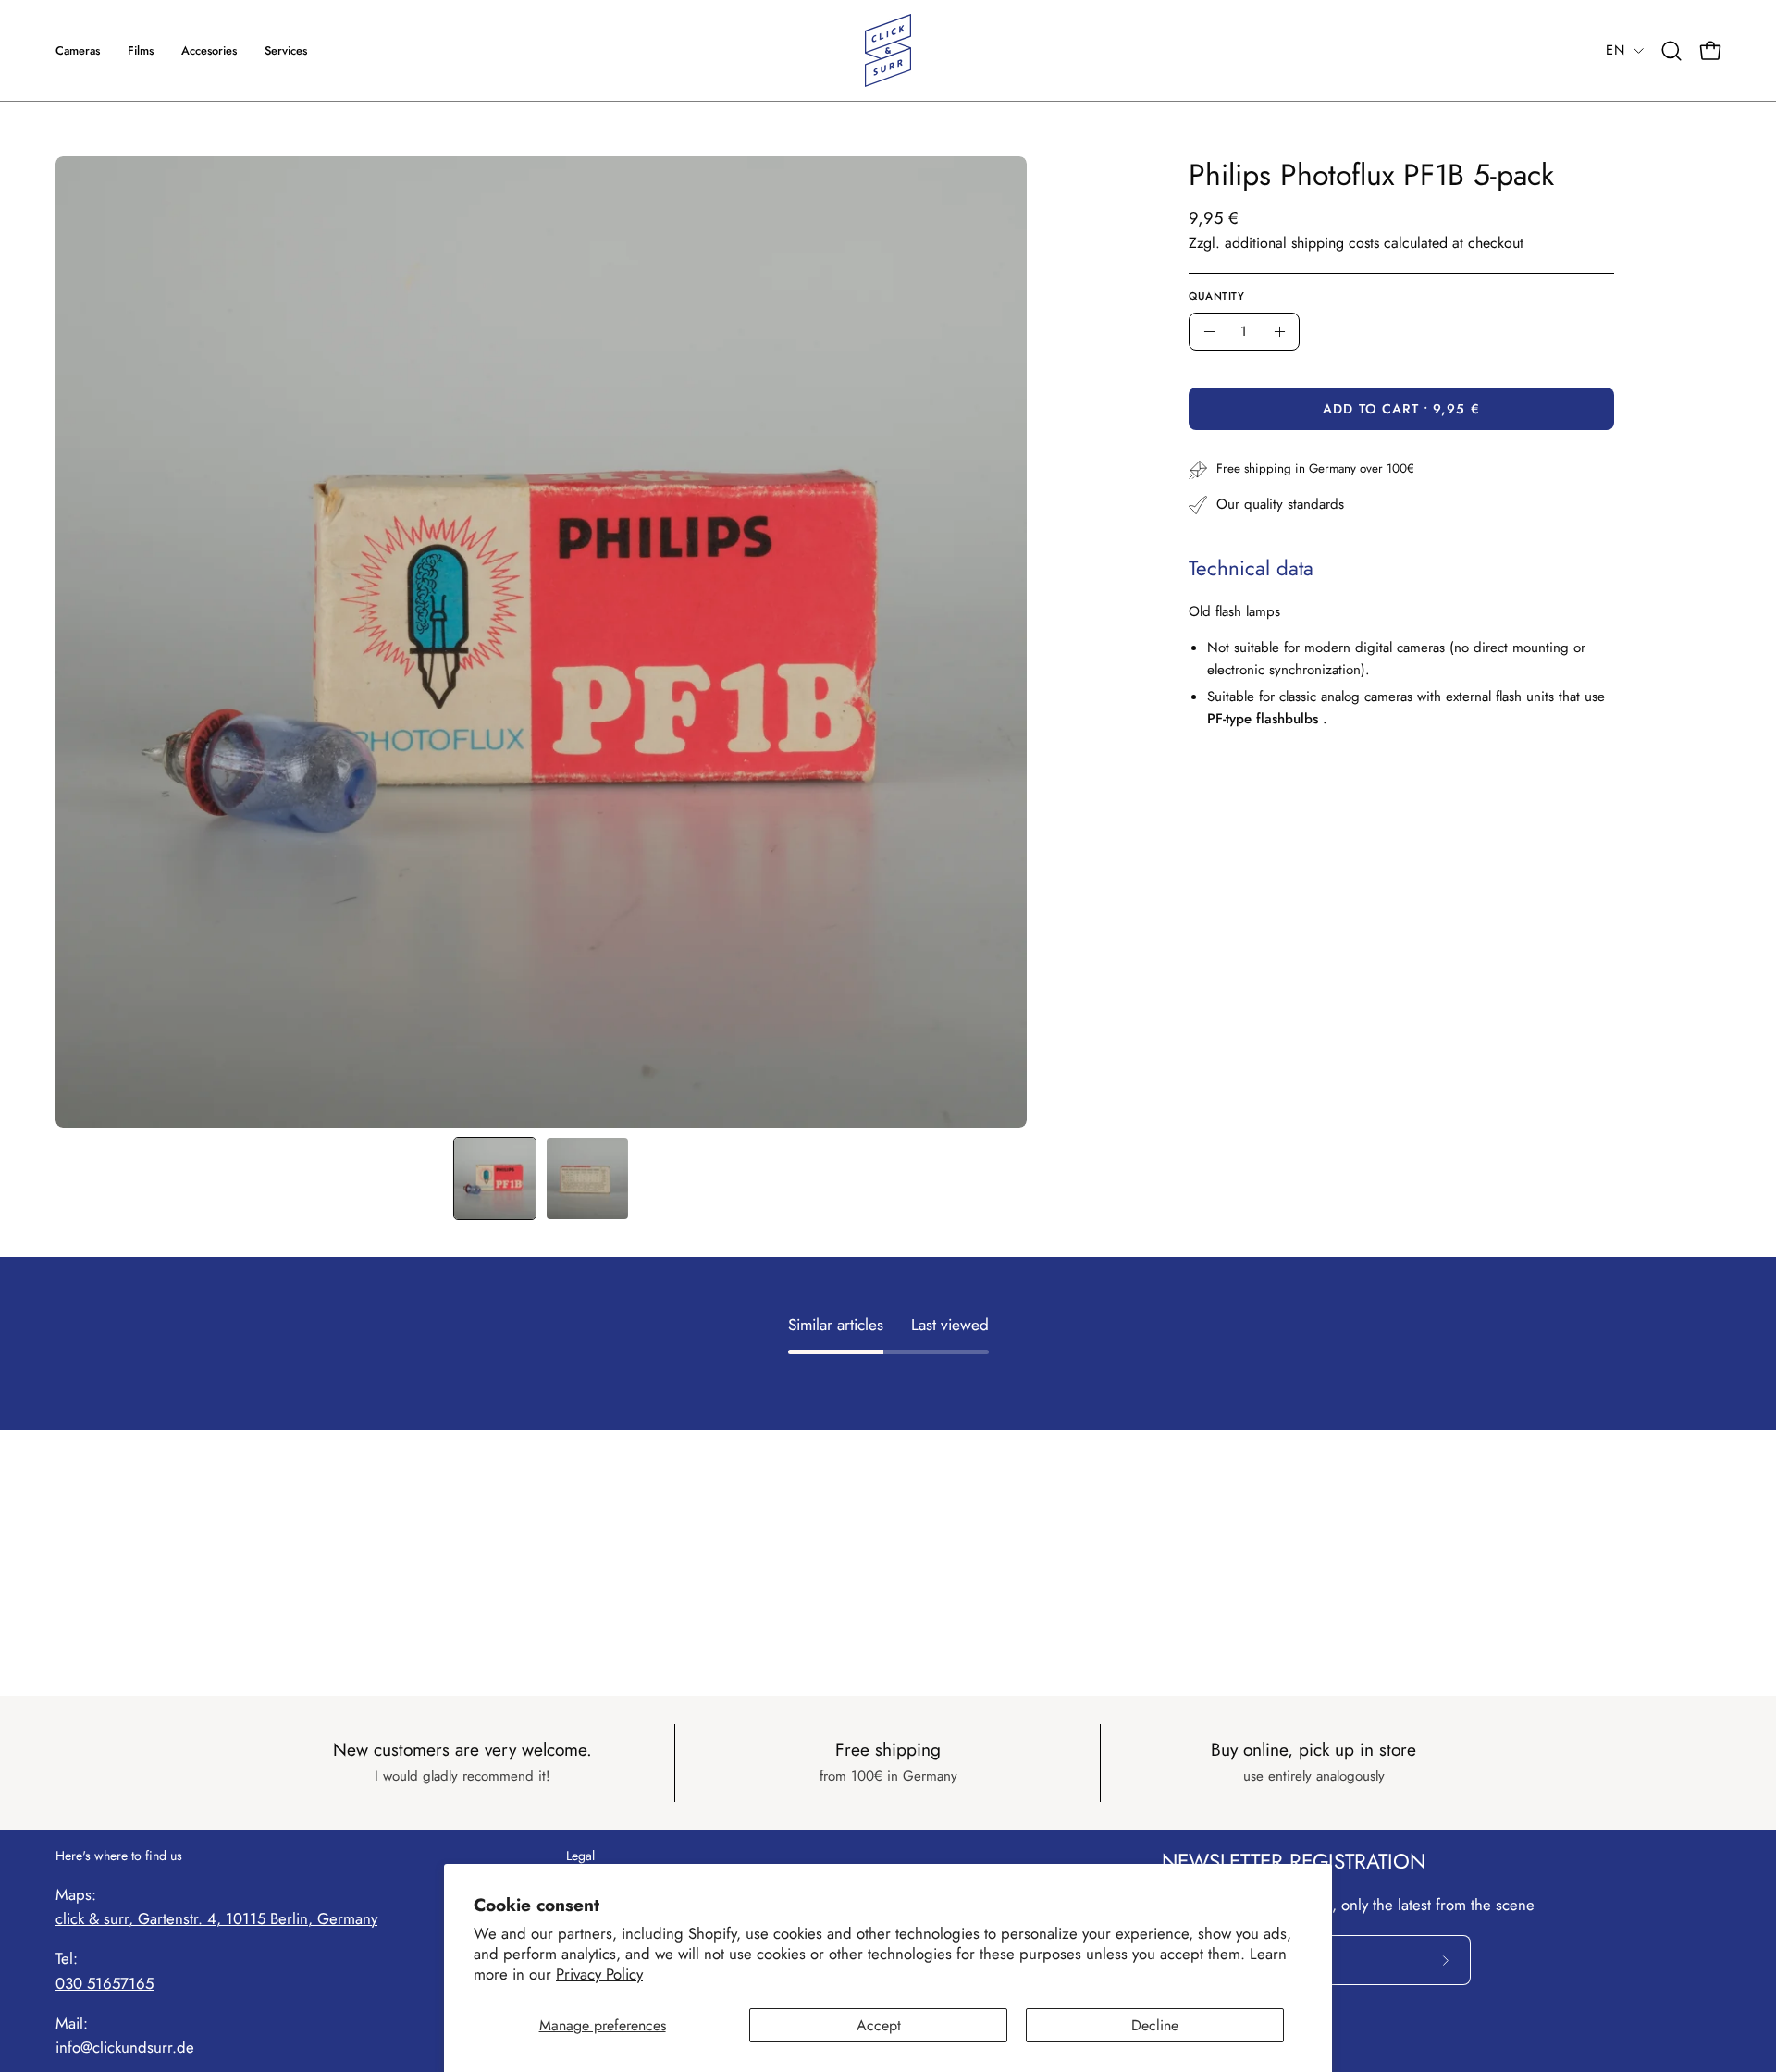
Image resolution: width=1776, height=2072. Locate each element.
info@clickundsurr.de (125, 2047)
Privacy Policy (599, 1974)
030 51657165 (105, 1983)
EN (1615, 50)
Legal (580, 1856)
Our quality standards (1280, 504)
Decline (1155, 2025)
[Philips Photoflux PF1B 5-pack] (495, 1178)
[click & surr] (888, 50)
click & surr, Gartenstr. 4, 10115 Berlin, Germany (216, 1918)
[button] (286, 50)
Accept (879, 2025)
